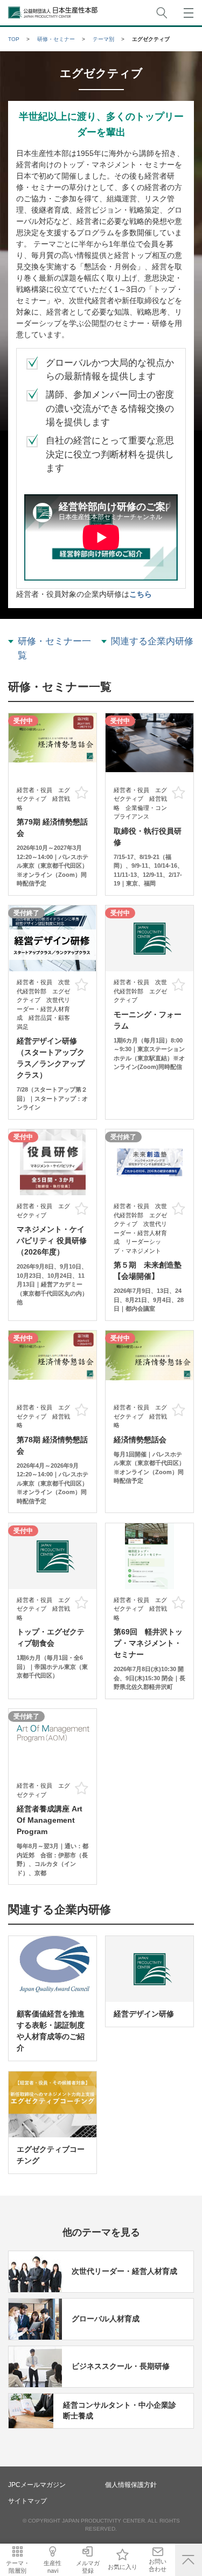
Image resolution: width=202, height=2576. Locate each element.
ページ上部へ (189, 2560)
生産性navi (53, 2567)
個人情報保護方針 (131, 2485)
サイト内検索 (162, 13)
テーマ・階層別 (18, 2567)
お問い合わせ (158, 2565)
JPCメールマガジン (37, 2485)
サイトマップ (27, 2501)
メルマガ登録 (88, 2567)
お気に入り (123, 2567)
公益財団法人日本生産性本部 (53, 13)
